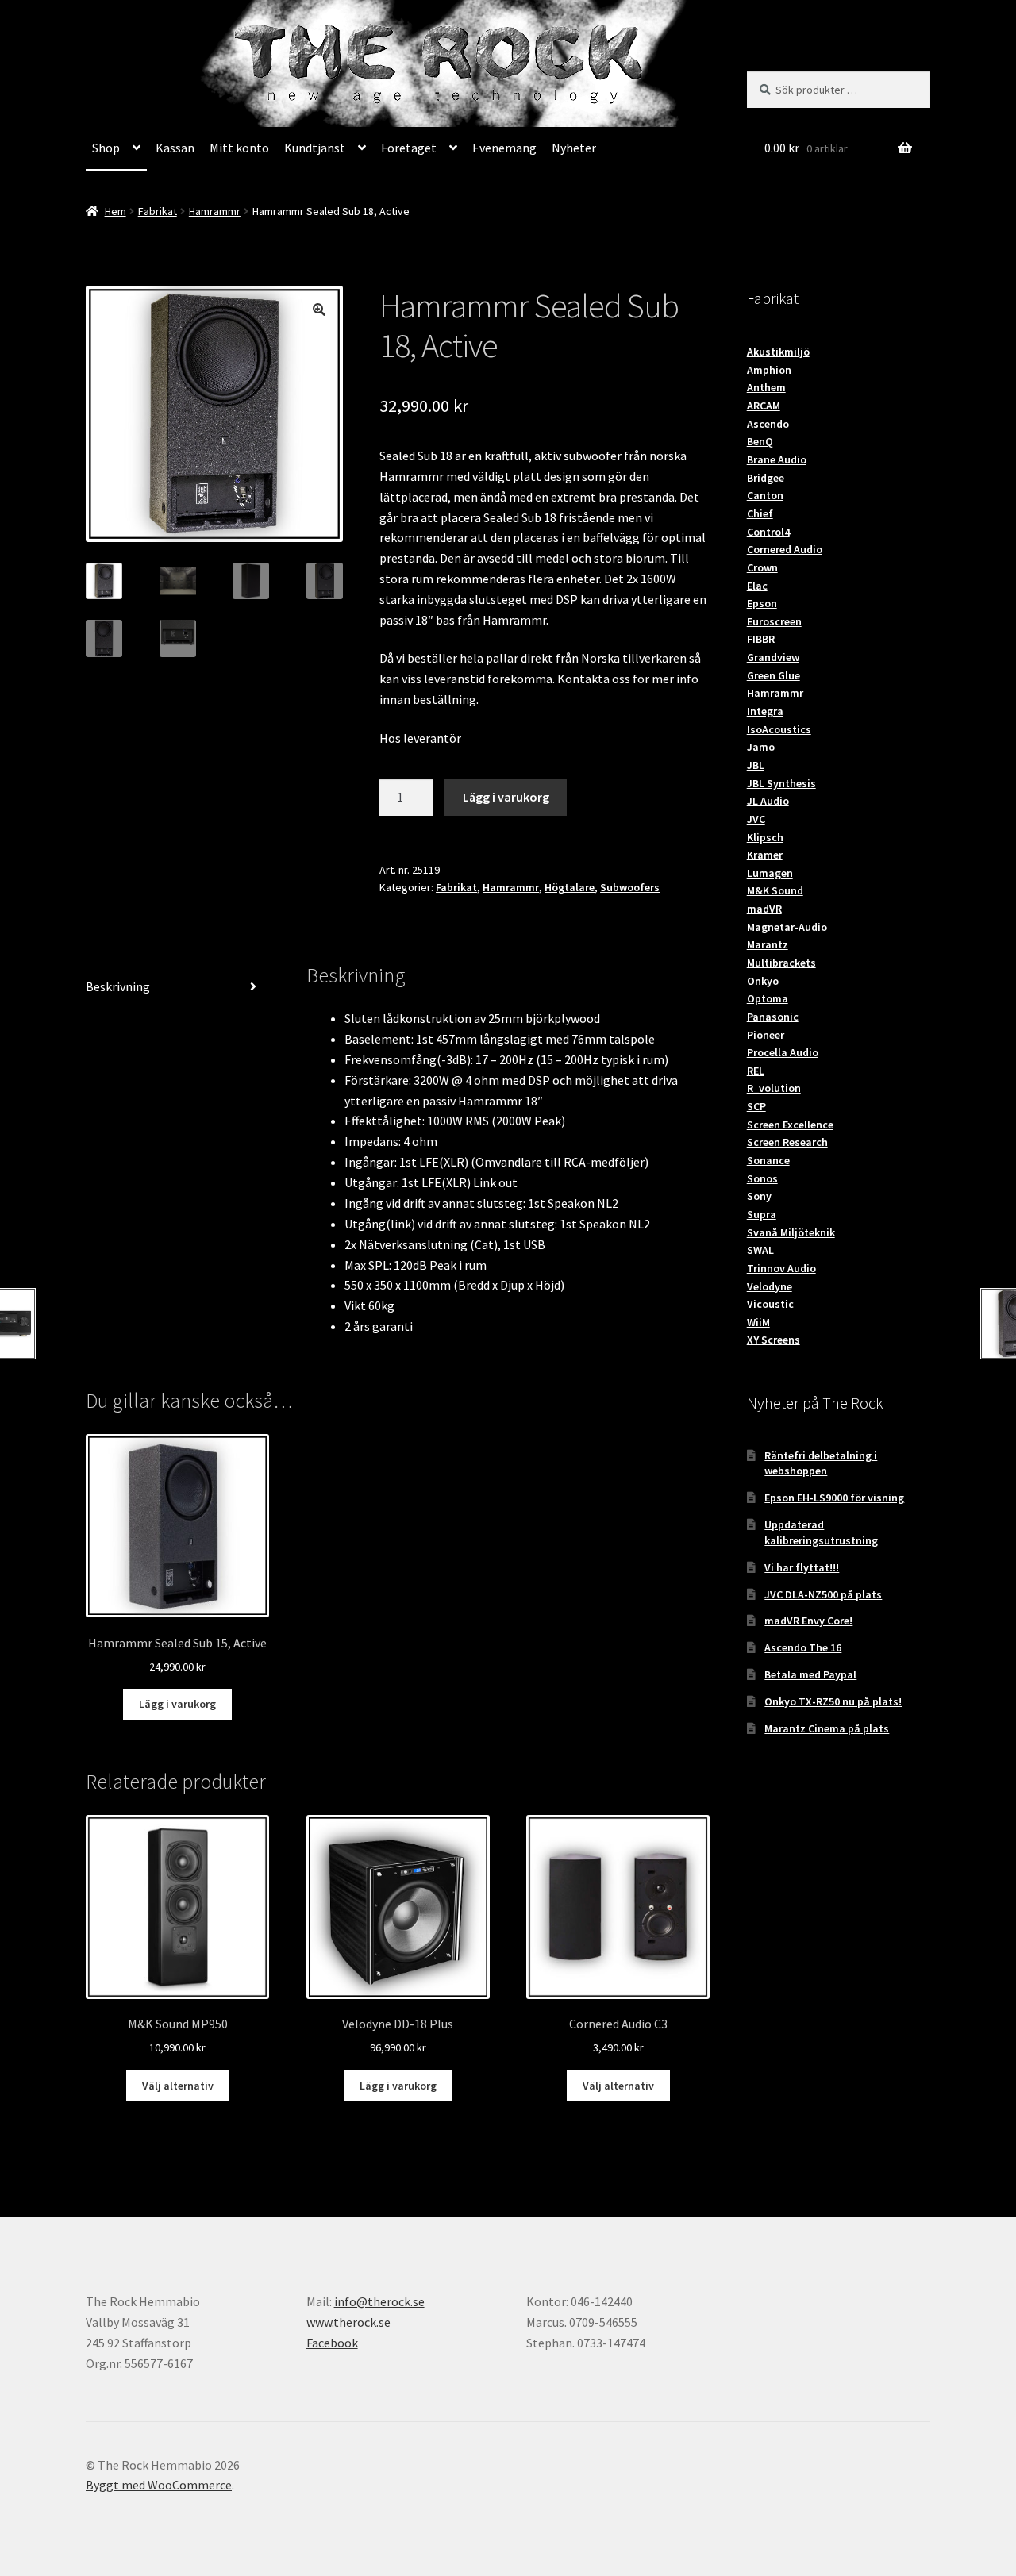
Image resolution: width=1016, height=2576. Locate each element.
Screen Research (787, 1142)
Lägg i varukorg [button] (177, 1704)
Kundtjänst (315, 148)
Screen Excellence (790, 1125)
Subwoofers (630, 887)
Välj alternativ (178, 2086)
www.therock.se (348, 2322)
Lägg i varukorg (506, 797)
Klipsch (765, 837)
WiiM (758, 1322)
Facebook (332, 2343)
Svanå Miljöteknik (791, 1232)
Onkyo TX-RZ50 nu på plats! (833, 1701)
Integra (765, 711)
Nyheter (574, 148)
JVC (756, 819)
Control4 (768, 532)
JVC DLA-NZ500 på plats (823, 1594)
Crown (762, 567)
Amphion (769, 370)
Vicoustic (770, 1304)
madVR (764, 909)
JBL (756, 765)
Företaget (409, 148)
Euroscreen (774, 621)
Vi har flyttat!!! (802, 1567)
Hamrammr (215, 211)
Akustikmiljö (778, 352)
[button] (319, 310)
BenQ (760, 441)
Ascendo (768, 424)
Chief (760, 513)
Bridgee (766, 478)
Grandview (773, 657)
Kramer (765, 855)
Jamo (761, 747)
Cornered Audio (785, 549)
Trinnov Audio (781, 1268)
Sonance (768, 1160)
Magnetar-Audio (787, 927)
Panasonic (773, 1017)
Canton (765, 495)
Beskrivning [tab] (118, 986)
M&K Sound (775, 890)
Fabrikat (158, 211)
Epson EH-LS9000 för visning (834, 1498)
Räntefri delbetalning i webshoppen (821, 1463)
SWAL (760, 1250)
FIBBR (761, 639)
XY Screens (774, 1340)
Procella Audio (783, 1052)
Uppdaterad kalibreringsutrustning (821, 1532)
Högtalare (570, 887)
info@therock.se (379, 2301)
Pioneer (766, 1035)
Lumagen (770, 873)
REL (756, 1071)
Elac (757, 586)
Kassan (175, 148)
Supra (762, 1214)
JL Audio (768, 801)
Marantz (768, 944)
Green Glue (774, 675)
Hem (115, 211)
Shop (106, 148)
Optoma (768, 998)
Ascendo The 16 (803, 1647)
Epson (762, 603)
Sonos (762, 1178)
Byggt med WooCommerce (159, 2485)
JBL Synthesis (781, 783)
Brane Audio (777, 459)
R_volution (774, 1088)
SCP (756, 1106)
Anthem (766, 387)
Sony (759, 1196)
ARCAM (764, 406)
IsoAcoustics (779, 729)
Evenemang (504, 148)
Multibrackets (781, 963)
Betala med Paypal (810, 1674)
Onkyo (763, 981)
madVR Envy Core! (808, 1621)
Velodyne (770, 1286)
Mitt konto (239, 148)
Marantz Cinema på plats (827, 1728)
